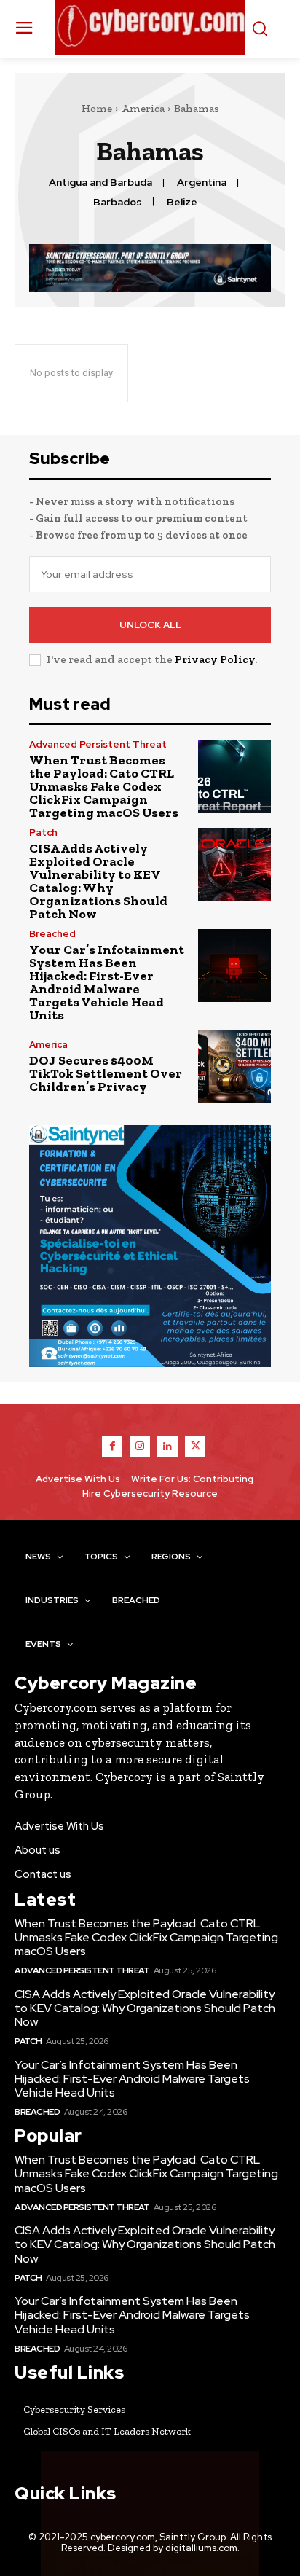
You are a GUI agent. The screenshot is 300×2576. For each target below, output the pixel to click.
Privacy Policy (215, 659)
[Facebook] (112, 1446)
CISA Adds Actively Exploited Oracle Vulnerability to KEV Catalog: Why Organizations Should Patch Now (98, 881)
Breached (52, 934)
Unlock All (150, 625)
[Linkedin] (167, 1446)
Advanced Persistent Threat (98, 744)
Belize (182, 202)
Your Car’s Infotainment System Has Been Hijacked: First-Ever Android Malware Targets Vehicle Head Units (107, 982)
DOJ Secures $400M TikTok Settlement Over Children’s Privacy (106, 1073)
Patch (43, 833)
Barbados (118, 202)
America (143, 109)
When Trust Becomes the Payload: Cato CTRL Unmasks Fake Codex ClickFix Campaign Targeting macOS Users (104, 786)
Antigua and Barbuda (100, 183)
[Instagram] (140, 1446)
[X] (195, 1446)
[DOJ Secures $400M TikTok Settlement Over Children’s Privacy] (234, 1067)
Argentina (202, 183)
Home (97, 109)
